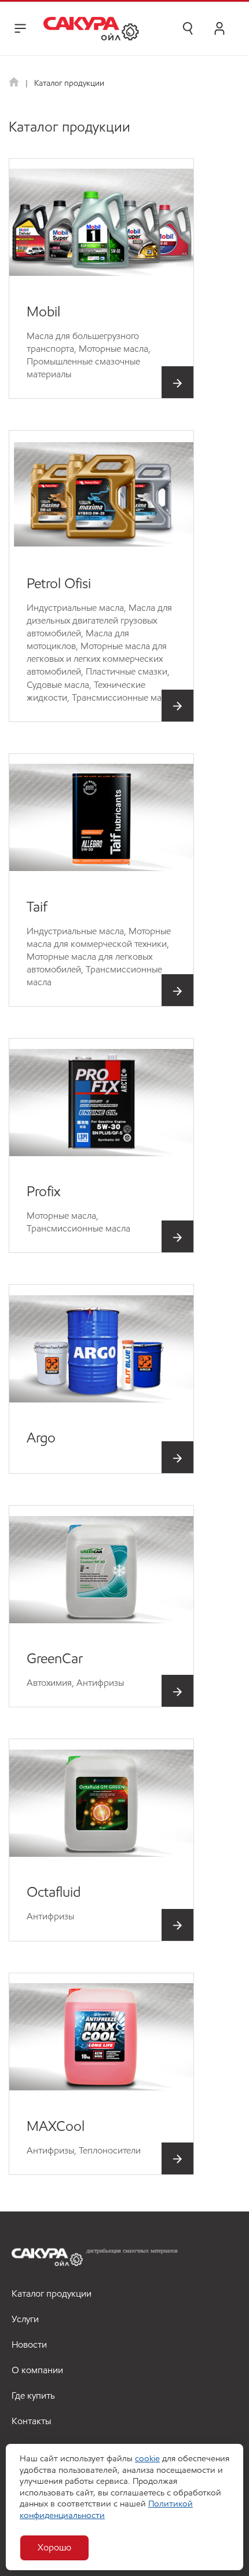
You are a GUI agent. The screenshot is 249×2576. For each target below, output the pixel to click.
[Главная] (15, 83)
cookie (147, 2458)
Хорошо (54, 2547)
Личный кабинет (219, 28)
